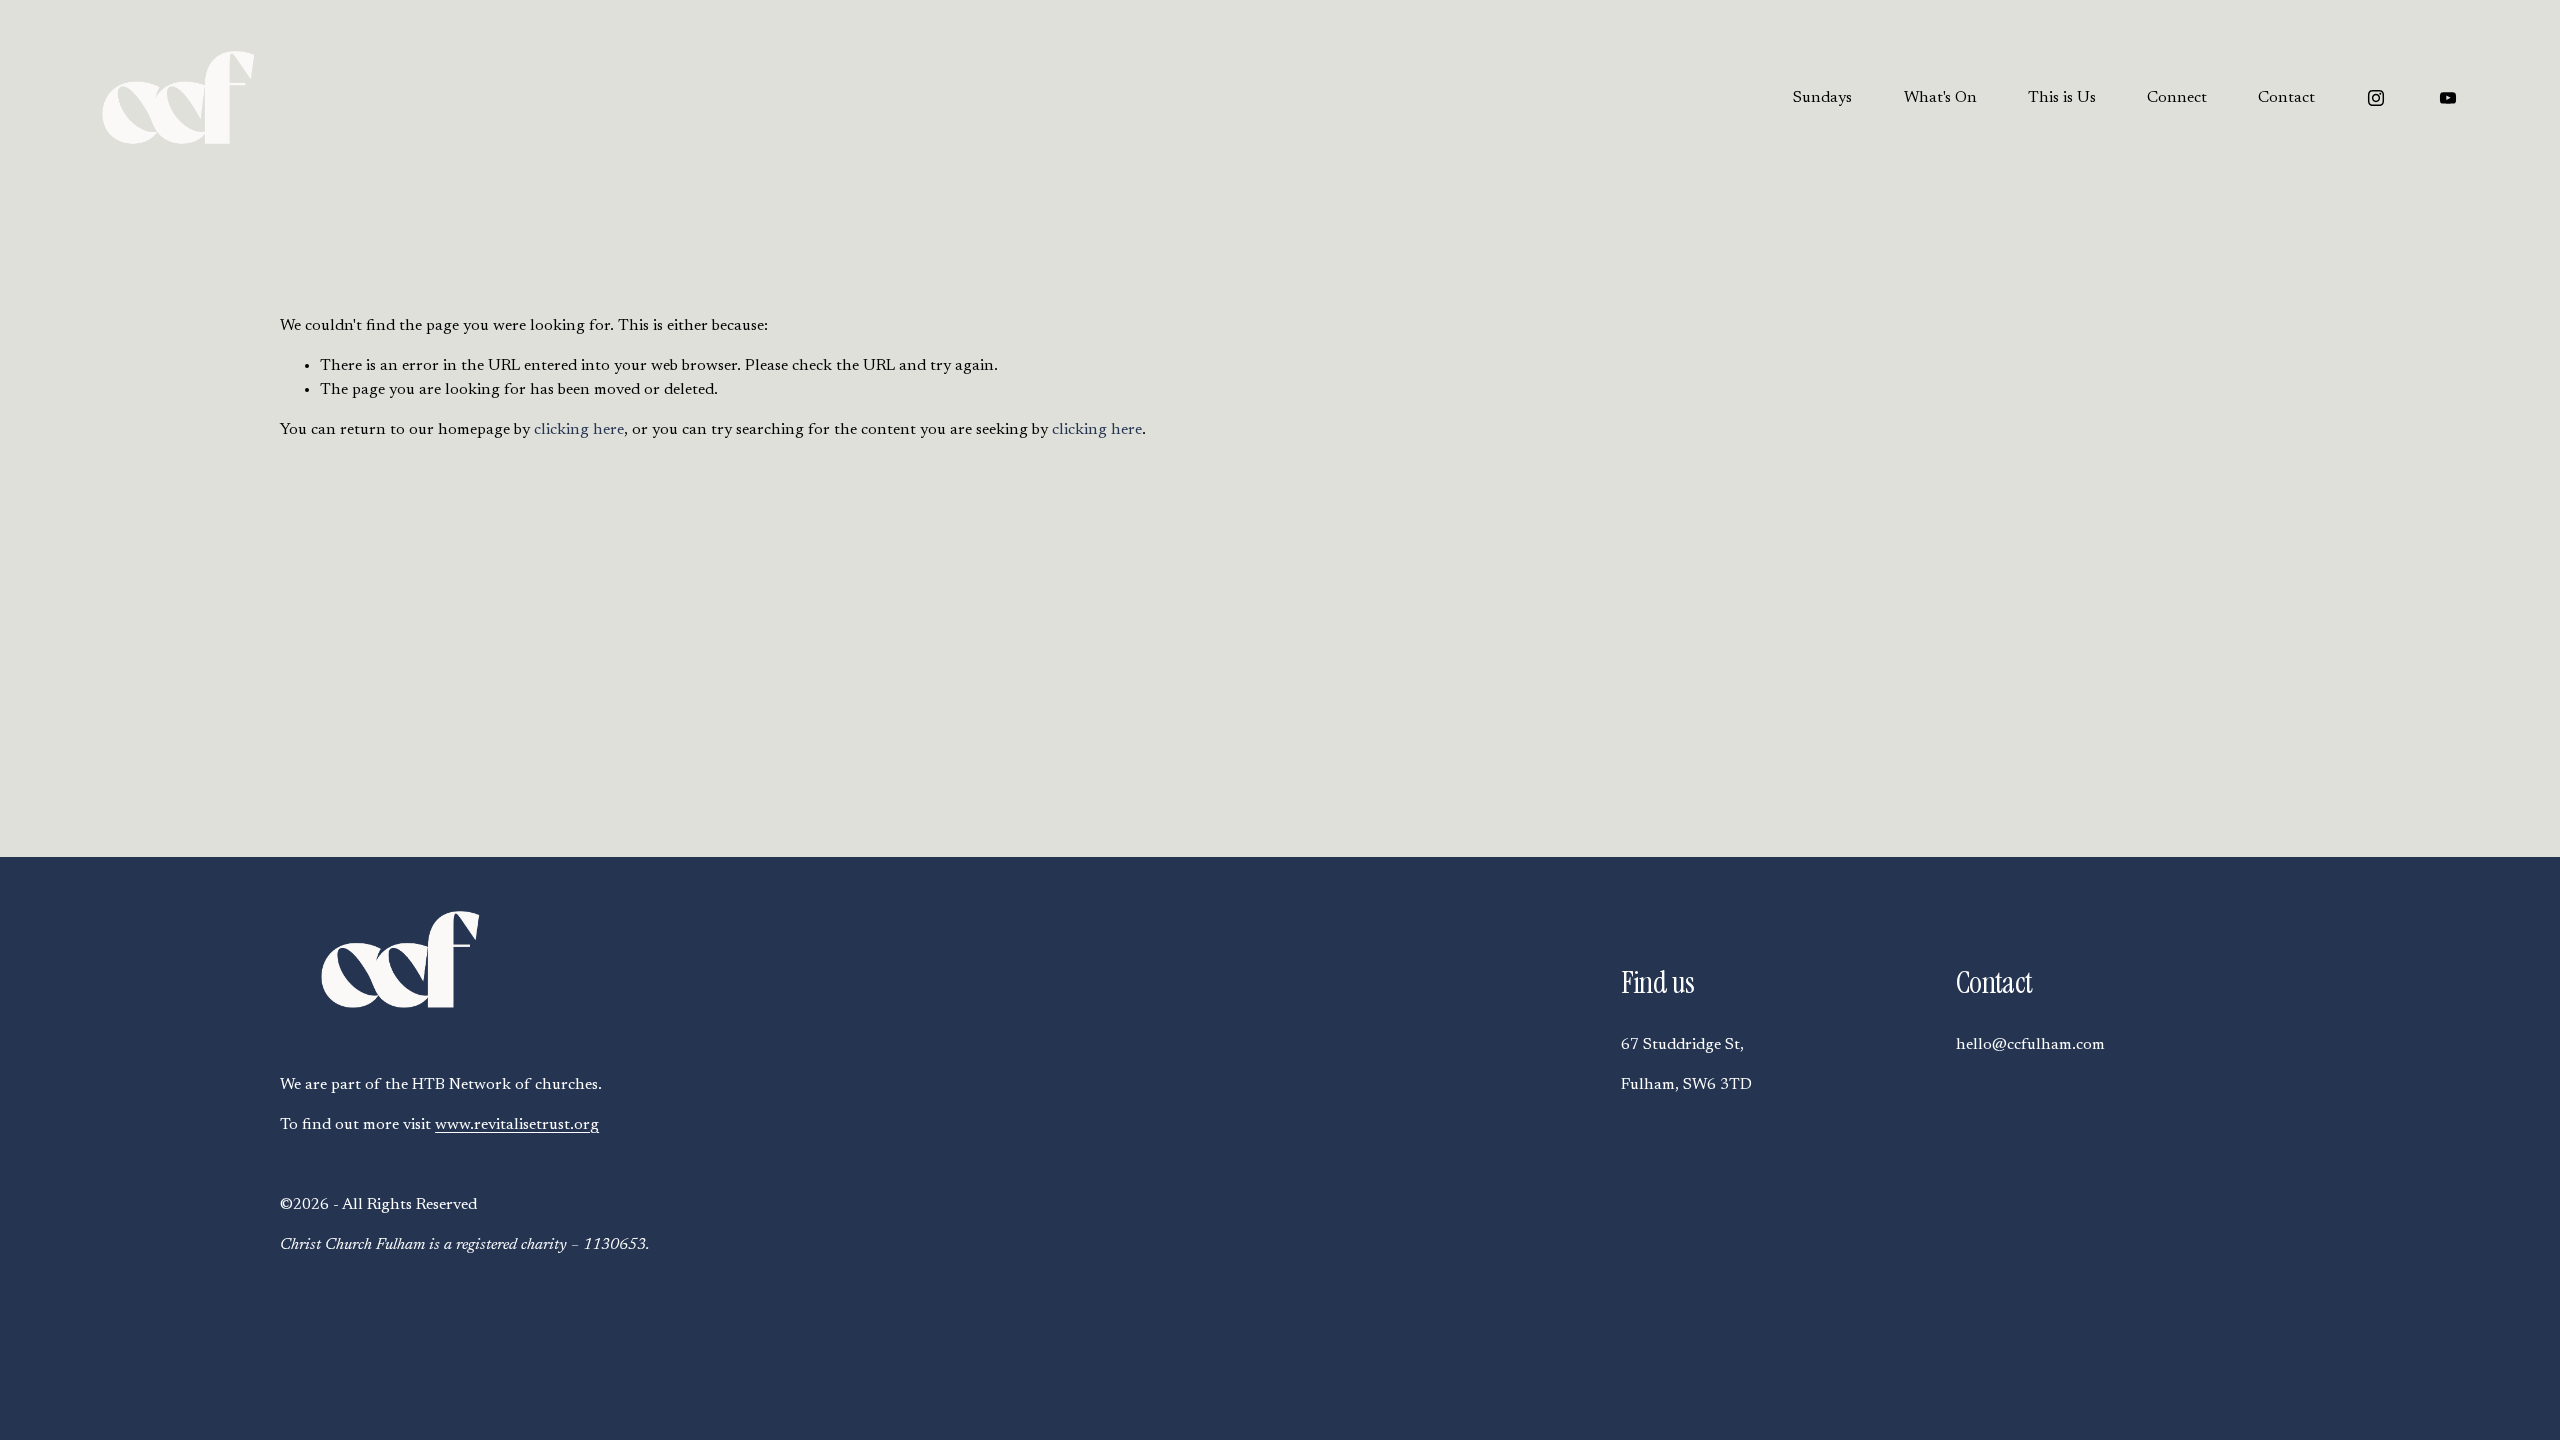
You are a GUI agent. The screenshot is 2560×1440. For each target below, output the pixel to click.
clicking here (579, 430)
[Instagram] (2376, 98)
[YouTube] (2448, 98)
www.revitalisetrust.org (517, 1125)
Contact (2286, 98)
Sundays (1822, 98)
